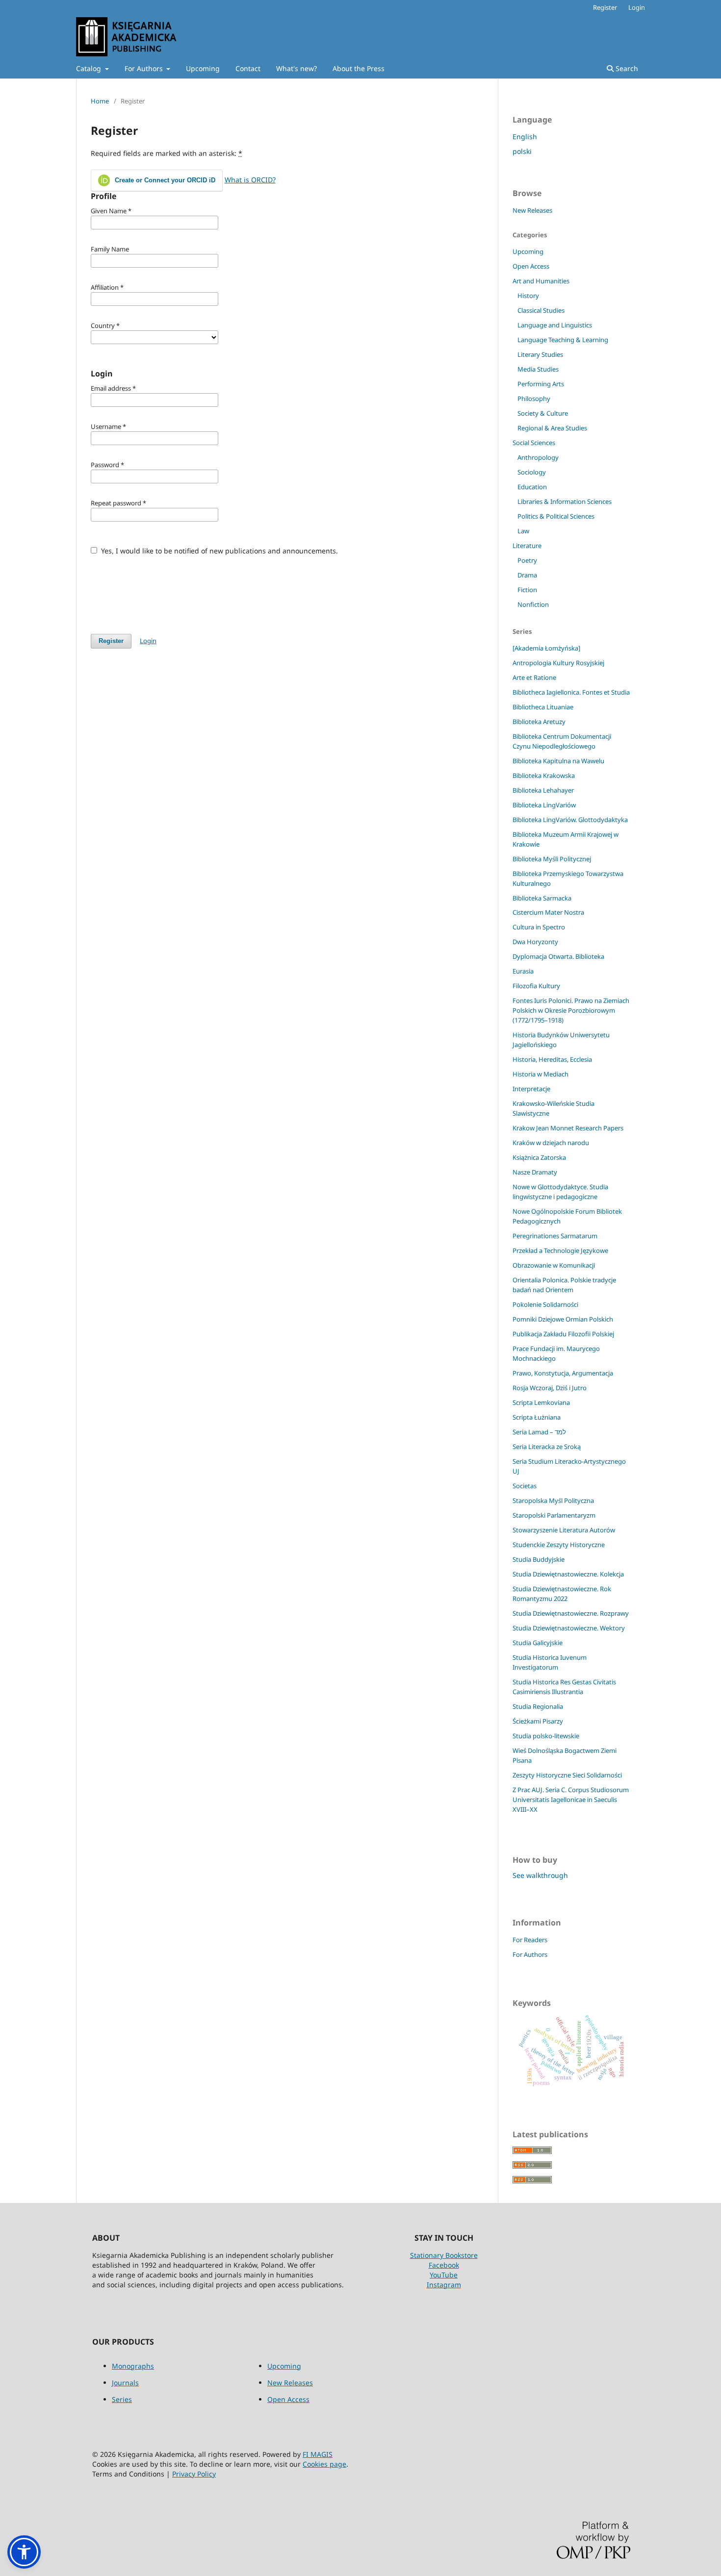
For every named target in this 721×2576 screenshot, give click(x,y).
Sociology (532, 472)
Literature (527, 546)
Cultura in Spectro (539, 927)
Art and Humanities (541, 281)
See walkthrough (540, 1875)
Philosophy (534, 399)
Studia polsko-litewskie (546, 1736)
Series (122, 2399)
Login (637, 7)
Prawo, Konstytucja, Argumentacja (563, 1373)
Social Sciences (534, 443)
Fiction (527, 590)
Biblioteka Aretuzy (539, 722)
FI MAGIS (318, 2454)
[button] (24, 2552)
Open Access (531, 266)
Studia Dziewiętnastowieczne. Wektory (569, 1628)
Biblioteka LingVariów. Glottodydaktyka (570, 820)
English (525, 137)
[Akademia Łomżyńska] (546, 648)
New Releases (532, 210)
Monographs (133, 2366)
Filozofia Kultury (536, 986)
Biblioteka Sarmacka (542, 898)
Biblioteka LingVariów (544, 805)
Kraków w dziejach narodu (551, 1143)
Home (100, 101)
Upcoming (203, 68)
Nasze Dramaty (535, 1172)
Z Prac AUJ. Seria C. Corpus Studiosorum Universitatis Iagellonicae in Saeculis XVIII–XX (571, 1800)
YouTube (444, 2275)
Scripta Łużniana (537, 1417)
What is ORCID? (250, 180)
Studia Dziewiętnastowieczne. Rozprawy (571, 1613)
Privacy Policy (194, 2474)
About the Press (359, 68)
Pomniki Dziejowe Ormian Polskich (563, 1319)
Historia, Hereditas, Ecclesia (552, 1059)
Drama (527, 575)
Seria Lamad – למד (539, 1432)
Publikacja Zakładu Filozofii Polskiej (563, 1334)
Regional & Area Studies (552, 428)
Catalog (90, 68)
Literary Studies (540, 354)
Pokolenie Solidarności (545, 1304)
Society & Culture (543, 413)
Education (532, 487)
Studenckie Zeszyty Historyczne (559, 1545)
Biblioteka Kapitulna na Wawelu (558, 761)
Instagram (444, 2285)
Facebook (444, 2265)
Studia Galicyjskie (538, 1643)
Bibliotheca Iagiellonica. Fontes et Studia (571, 692)
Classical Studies (541, 310)
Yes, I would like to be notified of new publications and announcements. (219, 551)
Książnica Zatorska (539, 1157)
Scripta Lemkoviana (541, 1402)
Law (523, 531)
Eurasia (523, 971)
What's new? (296, 68)
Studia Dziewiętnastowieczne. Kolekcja (568, 1574)
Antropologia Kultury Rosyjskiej (558, 663)
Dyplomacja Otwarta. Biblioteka (558, 956)
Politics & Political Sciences (556, 516)
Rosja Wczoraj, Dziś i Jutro (550, 1388)
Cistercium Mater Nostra (548, 912)
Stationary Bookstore (444, 2255)
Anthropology (538, 457)
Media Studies (538, 369)
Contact (248, 68)
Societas (525, 1486)
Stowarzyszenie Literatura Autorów (564, 1530)
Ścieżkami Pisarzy (538, 1721)
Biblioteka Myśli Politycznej (552, 859)
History (528, 296)
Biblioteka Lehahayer (543, 790)
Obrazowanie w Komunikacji (554, 1265)
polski (522, 151)
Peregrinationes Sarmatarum (555, 1236)
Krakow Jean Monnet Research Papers (568, 1128)
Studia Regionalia (538, 1706)
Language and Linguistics (555, 325)
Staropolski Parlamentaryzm (554, 1515)
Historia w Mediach (541, 1074)
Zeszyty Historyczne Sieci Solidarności (567, 1775)
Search (626, 68)
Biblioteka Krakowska (544, 775)
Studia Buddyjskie (539, 1559)
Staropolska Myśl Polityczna (553, 1501)
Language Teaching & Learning (563, 340)
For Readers (530, 1940)
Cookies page (324, 2464)
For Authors (145, 68)
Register (605, 7)
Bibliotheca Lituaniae (543, 707)
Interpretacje (531, 1089)
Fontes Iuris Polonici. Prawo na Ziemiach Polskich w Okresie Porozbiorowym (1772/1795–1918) (571, 1010)
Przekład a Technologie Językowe (560, 1250)
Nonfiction (533, 604)
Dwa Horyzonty (535, 942)
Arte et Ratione (534, 677)
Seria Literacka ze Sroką (547, 1447)
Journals (125, 2383)
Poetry (527, 560)
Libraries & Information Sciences (565, 501)
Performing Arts (541, 384)
